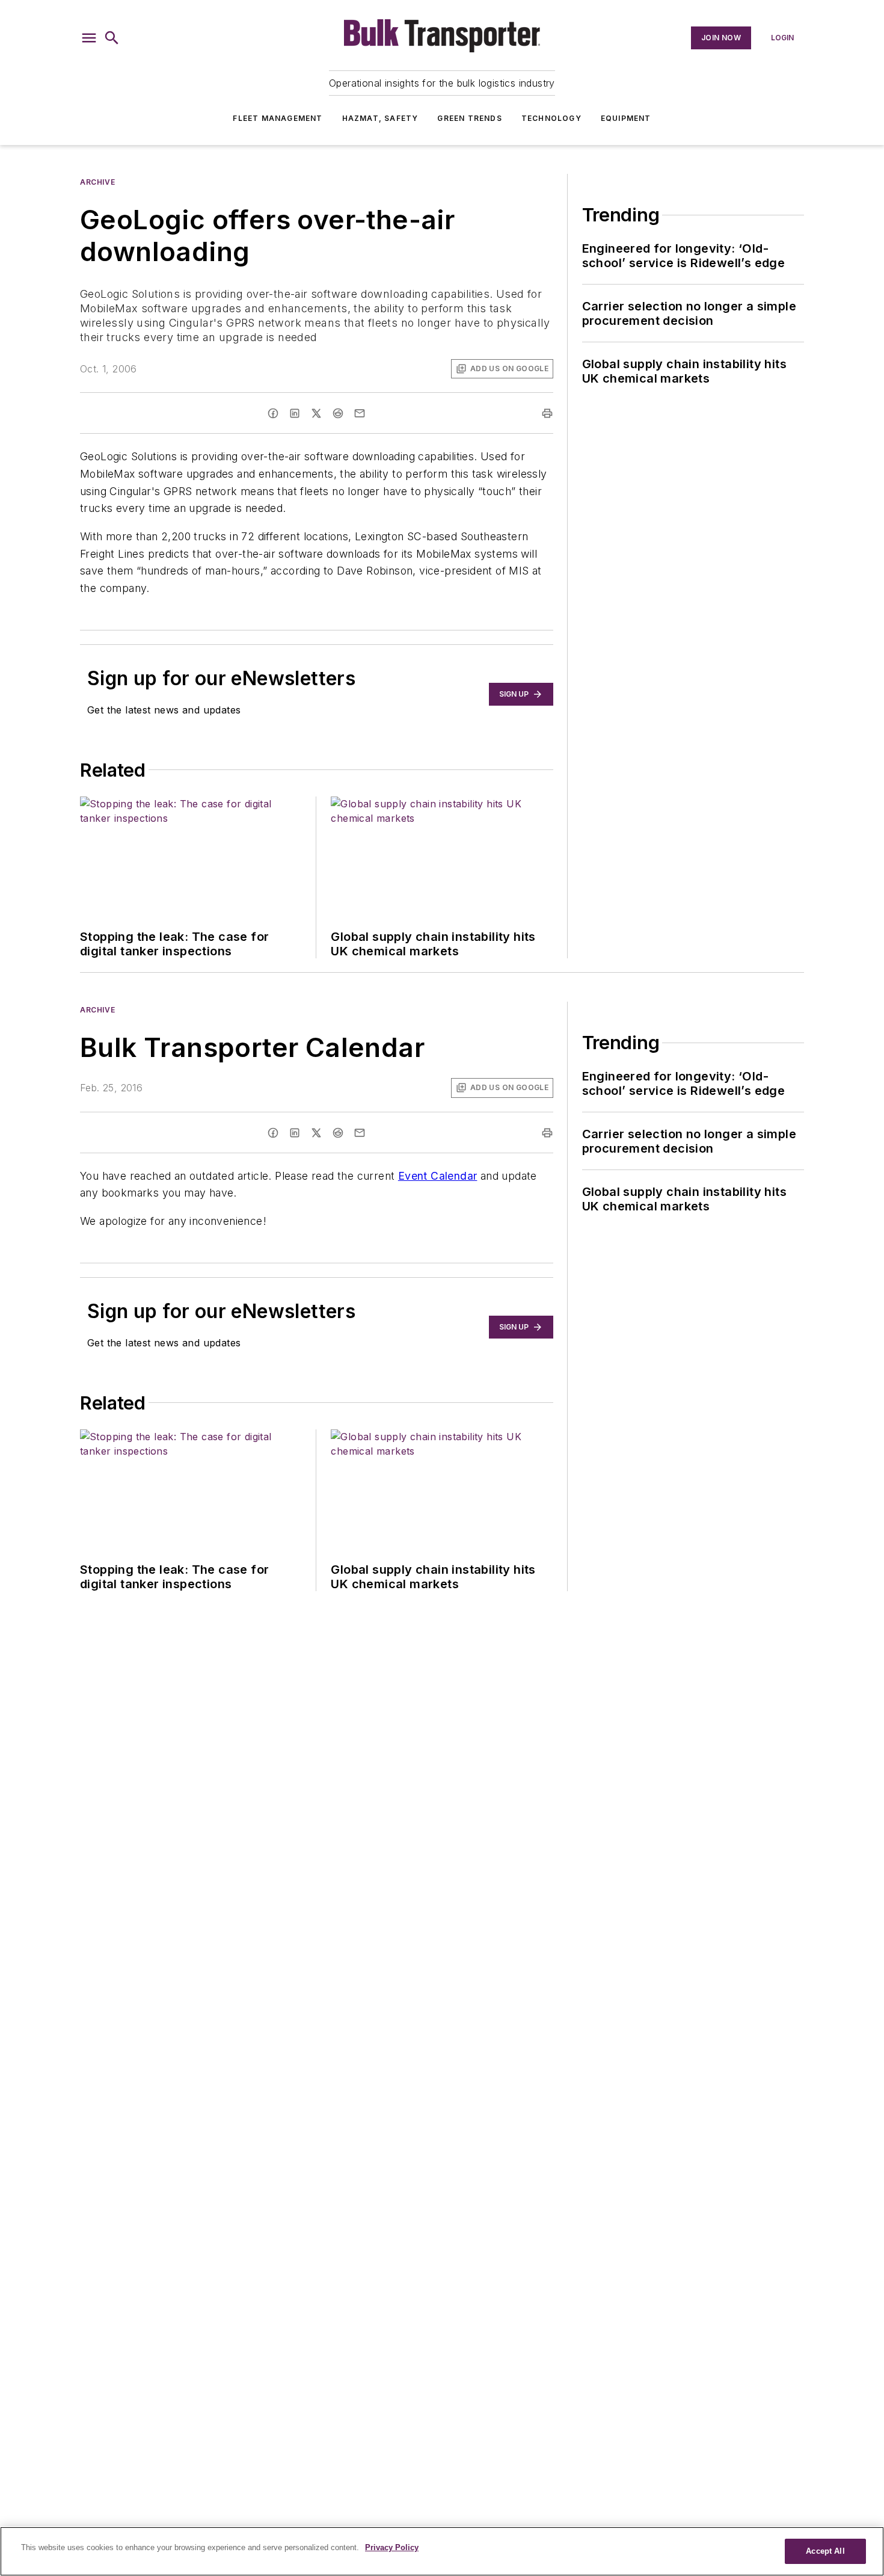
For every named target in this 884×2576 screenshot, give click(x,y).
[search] (112, 38)
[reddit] (338, 413)
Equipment (626, 118)
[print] (547, 413)
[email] (360, 413)
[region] (442, 2551)
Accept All (825, 2551)
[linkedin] (295, 413)
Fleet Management (278, 118)
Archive (97, 182)
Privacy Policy (392, 2547)
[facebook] (273, 413)
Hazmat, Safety (380, 118)
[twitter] (316, 413)
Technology (551, 118)
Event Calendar (438, 1176)
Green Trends (469, 118)
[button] (89, 38)
